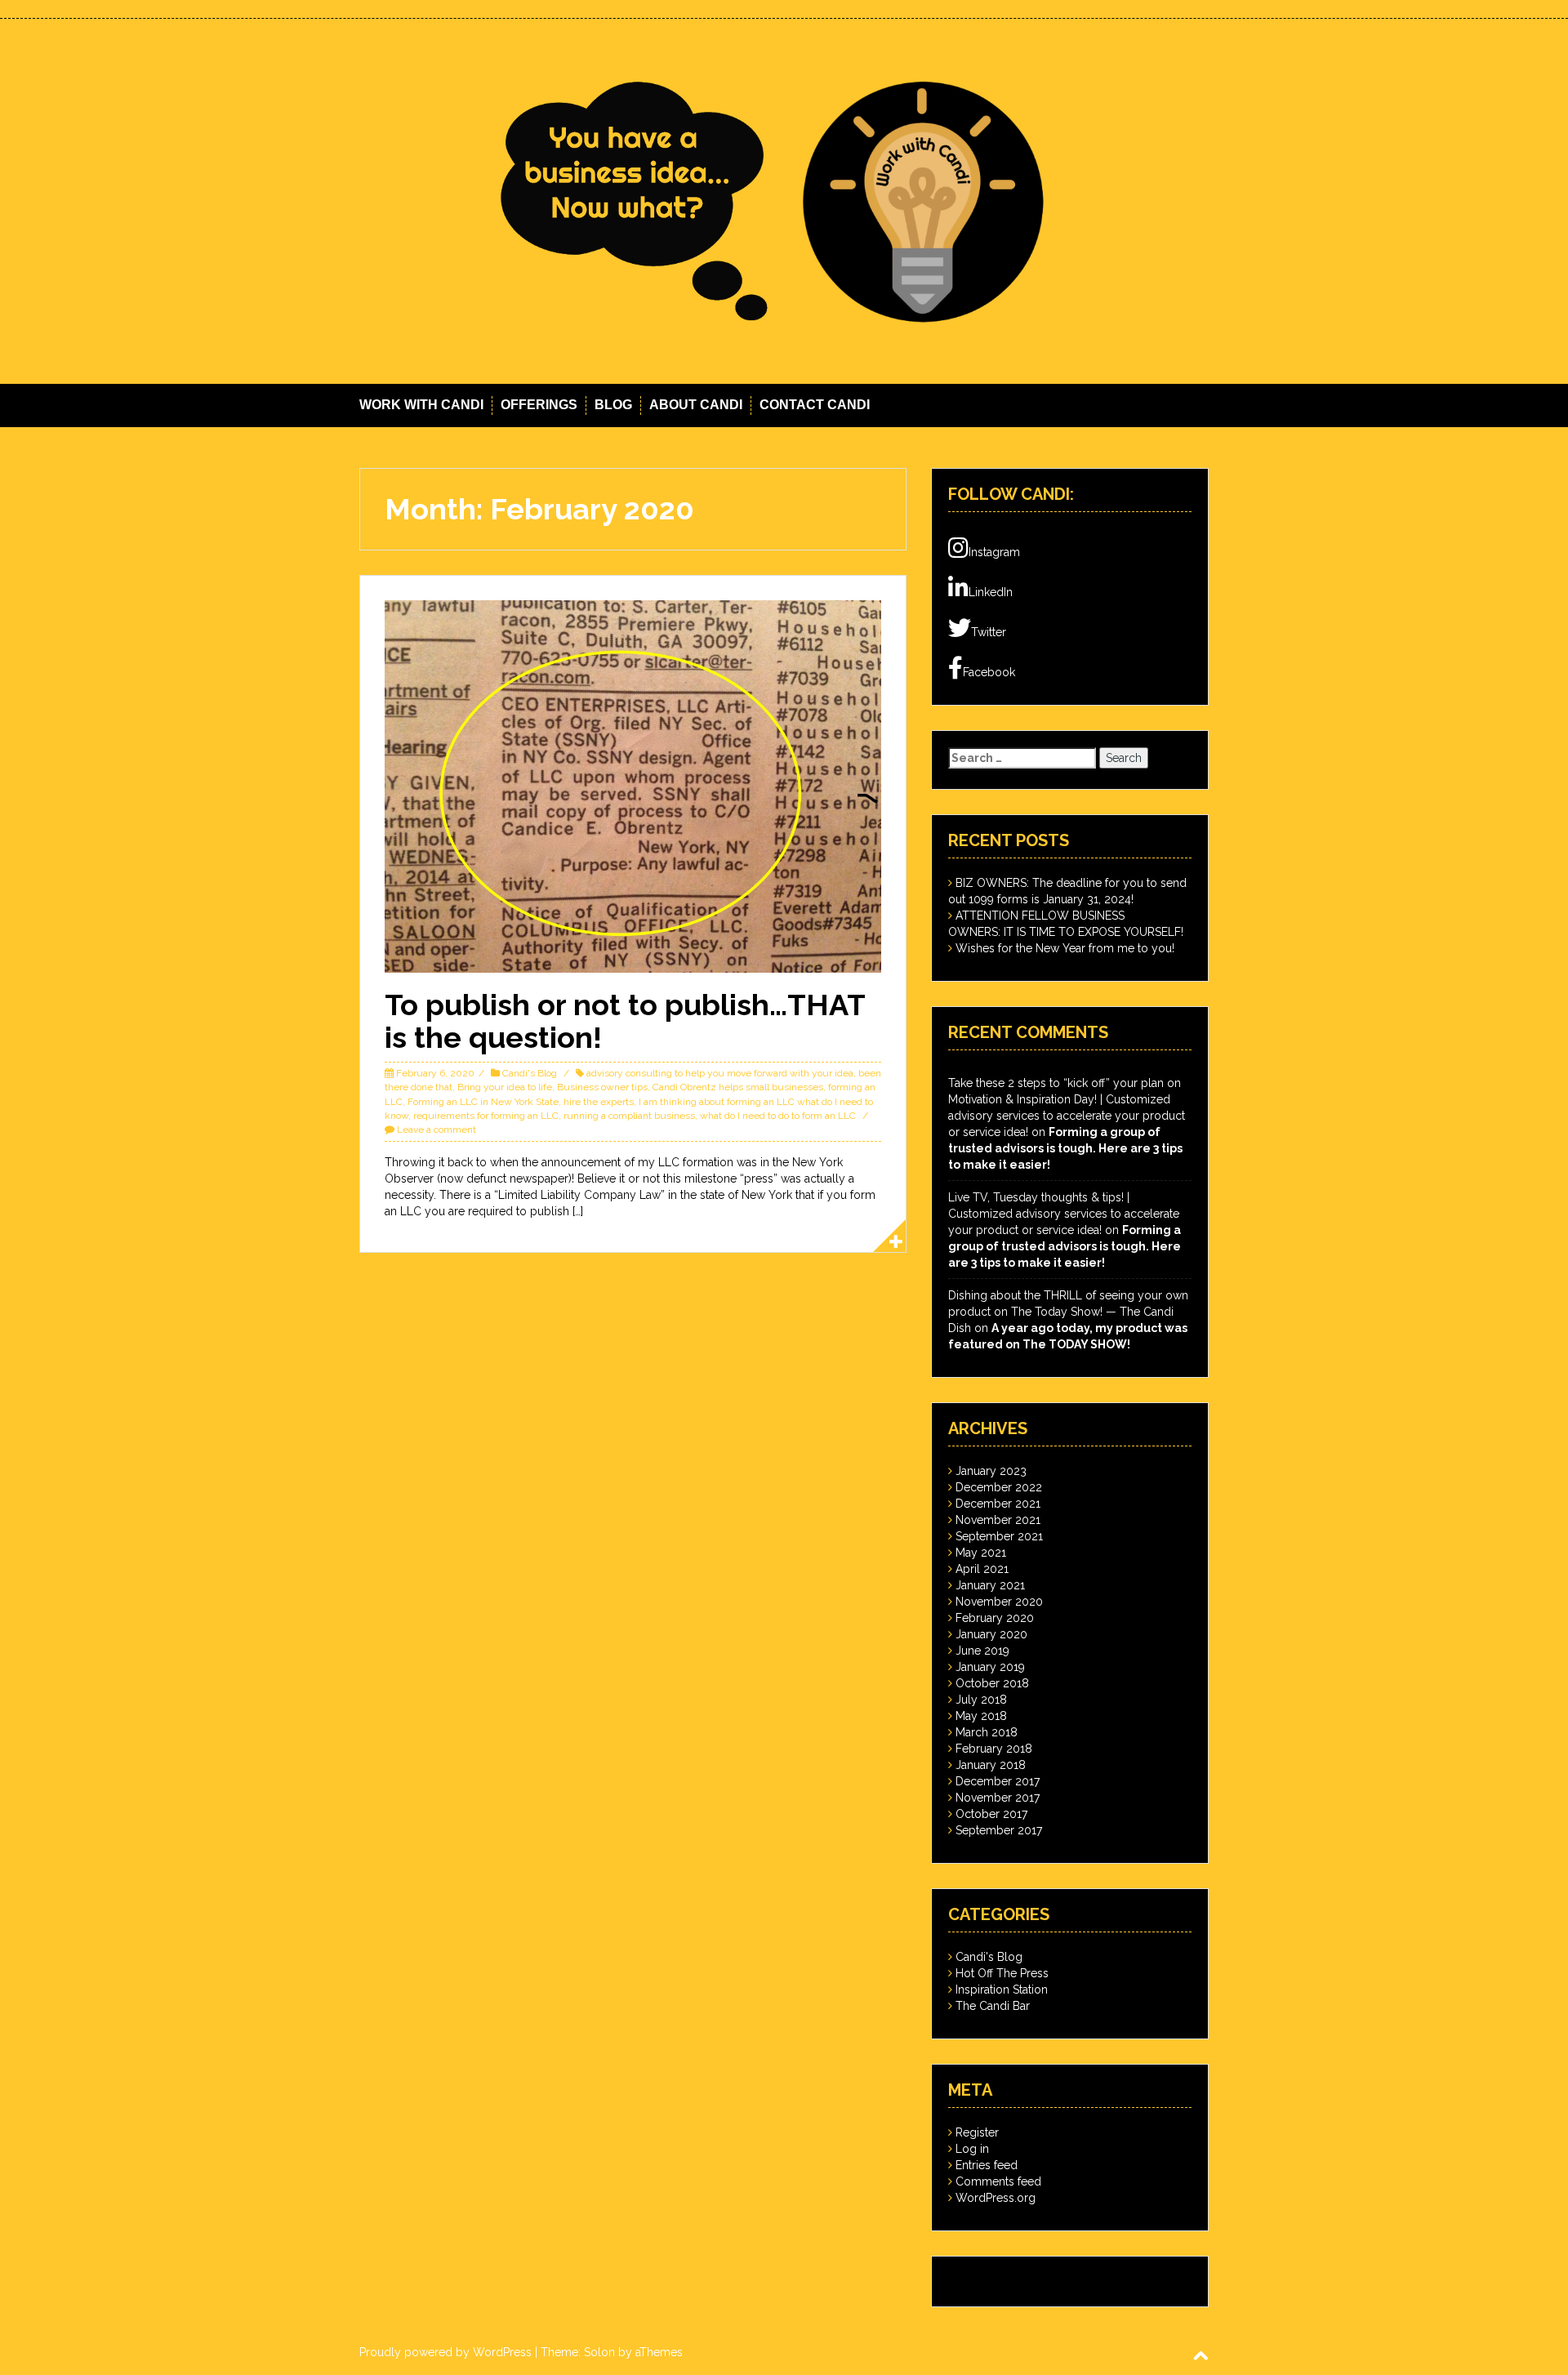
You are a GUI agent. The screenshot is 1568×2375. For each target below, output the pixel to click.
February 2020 (995, 1618)
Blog (613, 405)
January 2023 (991, 1471)
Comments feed (998, 2181)
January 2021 (990, 1585)
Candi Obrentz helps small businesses (738, 1087)
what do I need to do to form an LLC (778, 1116)
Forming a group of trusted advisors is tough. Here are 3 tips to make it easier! (1065, 1148)
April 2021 (982, 1569)
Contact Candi (815, 405)
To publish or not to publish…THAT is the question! (625, 1021)
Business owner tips (602, 1087)
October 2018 (992, 1683)
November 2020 (999, 1602)
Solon (599, 2352)
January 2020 (991, 1634)
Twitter (989, 632)
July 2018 (981, 1700)
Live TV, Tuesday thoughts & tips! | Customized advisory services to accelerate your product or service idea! (1064, 1214)
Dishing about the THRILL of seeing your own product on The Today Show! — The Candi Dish (1068, 1312)
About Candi (696, 405)
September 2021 (999, 1536)
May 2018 (981, 1716)
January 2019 (990, 1667)
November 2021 (998, 1520)
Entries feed (987, 2165)
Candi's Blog (530, 1073)
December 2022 (999, 1487)
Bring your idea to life (505, 1087)
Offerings (539, 405)
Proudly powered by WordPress (445, 2352)
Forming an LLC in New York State (483, 1102)
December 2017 (998, 1781)
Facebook (989, 672)
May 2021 (981, 1553)
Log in (972, 2149)
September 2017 (999, 1830)
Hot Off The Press (1002, 1973)
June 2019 (982, 1651)
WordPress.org (996, 2198)
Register (977, 2132)
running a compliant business (629, 1116)
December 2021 (998, 1504)
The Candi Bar (993, 2006)
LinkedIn (991, 592)
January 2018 (991, 1765)
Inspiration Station (1002, 1990)
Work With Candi (421, 405)
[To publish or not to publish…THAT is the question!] (633, 786)
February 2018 (994, 1749)
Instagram (994, 552)
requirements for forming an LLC (486, 1116)
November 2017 (998, 1798)
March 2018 (987, 1732)
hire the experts (599, 1102)
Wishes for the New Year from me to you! (1065, 948)
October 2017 (991, 1814)
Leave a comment (437, 1130)
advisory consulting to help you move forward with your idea (720, 1073)
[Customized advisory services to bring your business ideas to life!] (784, 200)
